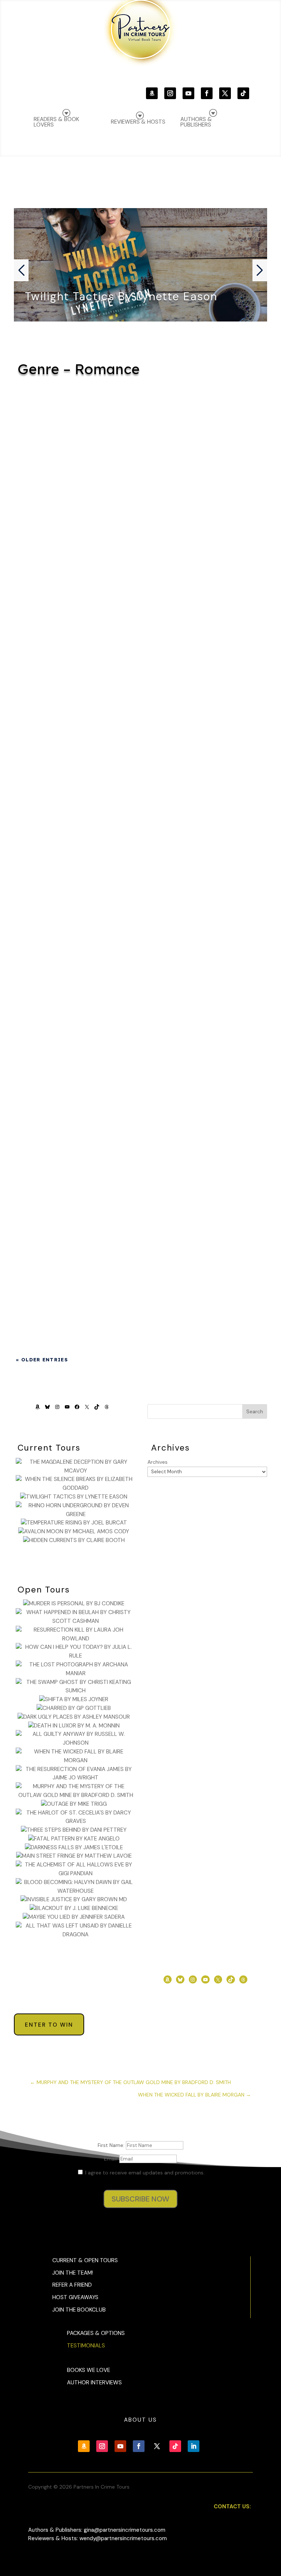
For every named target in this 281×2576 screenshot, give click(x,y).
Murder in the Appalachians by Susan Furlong (140, 1313)
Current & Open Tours (85, 2260)
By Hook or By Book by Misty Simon (140, 1227)
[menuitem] (212, 118)
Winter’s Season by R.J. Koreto (140, 670)
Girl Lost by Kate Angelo (140, 824)
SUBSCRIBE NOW (140, 2199)
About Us (140, 2420)
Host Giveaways (75, 2297)
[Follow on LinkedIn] (194, 2446)
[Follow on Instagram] (170, 93)
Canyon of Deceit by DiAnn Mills (140, 894)
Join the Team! (73, 2273)
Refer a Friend (72, 2285)
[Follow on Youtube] (188, 93)
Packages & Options (96, 2333)
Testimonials (86, 2346)
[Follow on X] (225, 93)
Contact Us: (232, 2507)
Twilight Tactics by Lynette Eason (121, 296)
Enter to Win (49, 2025)
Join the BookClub (79, 2310)
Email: (112, 2159)
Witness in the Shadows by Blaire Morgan (140, 592)
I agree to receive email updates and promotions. (144, 2173)
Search (255, 1411)
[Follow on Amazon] (152, 93)
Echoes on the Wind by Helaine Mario (140, 1142)
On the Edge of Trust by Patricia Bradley (140, 747)
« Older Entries (42, 1360)
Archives (158, 1462)
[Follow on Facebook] (207, 93)
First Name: (112, 2145)
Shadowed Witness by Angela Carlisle (140, 1056)
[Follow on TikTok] (243, 93)
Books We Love (89, 2370)
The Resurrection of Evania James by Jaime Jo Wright (140, 438)
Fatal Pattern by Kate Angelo (140, 515)
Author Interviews (94, 2383)
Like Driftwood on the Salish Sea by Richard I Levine (140, 971)
